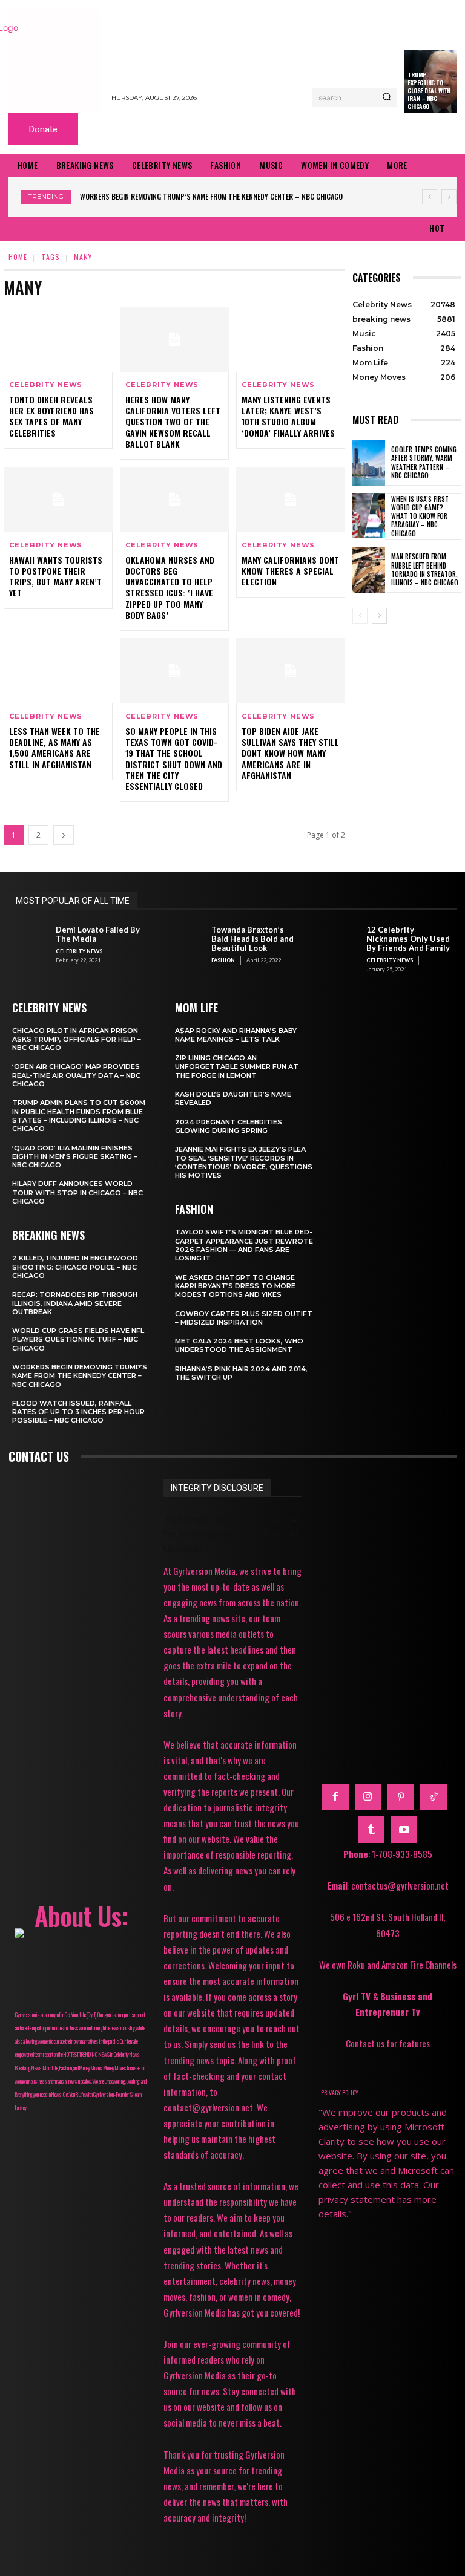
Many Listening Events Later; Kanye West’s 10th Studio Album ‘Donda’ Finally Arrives (288, 416)
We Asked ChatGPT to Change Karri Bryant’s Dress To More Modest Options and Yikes (235, 1286)
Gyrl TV (358, 1996)
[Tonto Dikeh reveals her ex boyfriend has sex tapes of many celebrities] (58, 339)
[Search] (387, 97)
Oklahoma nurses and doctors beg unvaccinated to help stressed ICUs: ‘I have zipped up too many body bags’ (170, 587)
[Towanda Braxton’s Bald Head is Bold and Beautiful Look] (185, 944)
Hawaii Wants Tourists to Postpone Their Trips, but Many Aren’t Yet (56, 576)
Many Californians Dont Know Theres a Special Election (290, 571)
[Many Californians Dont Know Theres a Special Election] (291, 500)
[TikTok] (434, 1797)
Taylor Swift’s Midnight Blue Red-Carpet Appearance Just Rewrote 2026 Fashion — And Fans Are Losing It (244, 1245)
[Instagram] (368, 1797)
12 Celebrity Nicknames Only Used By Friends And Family (408, 939)
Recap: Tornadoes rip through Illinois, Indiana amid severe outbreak (75, 1303)
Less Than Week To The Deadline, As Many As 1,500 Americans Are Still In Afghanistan (54, 748)
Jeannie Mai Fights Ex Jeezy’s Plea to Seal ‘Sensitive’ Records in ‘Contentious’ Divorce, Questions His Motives (244, 1162)
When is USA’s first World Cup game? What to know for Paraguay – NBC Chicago (420, 516)
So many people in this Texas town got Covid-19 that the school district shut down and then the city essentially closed (174, 758)
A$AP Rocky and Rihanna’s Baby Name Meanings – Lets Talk (236, 1035)
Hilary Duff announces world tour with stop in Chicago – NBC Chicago (77, 1192)
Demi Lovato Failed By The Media (98, 934)
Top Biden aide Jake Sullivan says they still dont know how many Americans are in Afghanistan (290, 753)
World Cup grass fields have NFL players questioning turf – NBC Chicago (78, 1339)
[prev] (430, 197)
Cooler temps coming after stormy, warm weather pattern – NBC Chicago (424, 462)
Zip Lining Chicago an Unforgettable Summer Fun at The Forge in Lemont (237, 1067)
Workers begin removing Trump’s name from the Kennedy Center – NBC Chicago (211, 196)
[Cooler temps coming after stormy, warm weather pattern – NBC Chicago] (369, 463)
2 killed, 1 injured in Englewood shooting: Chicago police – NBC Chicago (75, 1267)
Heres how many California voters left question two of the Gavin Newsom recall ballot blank (173, 422)
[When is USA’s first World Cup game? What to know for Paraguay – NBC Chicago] (369, 516)
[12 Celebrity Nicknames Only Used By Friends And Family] (340, 944)
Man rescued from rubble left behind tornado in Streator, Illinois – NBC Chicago (425, 569)
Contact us (39, 1456)
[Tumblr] (371, 1830)
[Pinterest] (401, 1797)
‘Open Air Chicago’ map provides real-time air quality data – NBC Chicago (76, 1075)
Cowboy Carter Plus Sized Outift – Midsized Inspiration (244, 1318)
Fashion (223, 960)
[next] (449, 197)
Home (18, 257)
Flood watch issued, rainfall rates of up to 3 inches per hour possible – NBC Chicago (78, 1412)
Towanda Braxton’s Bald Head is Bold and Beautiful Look (252, 939)
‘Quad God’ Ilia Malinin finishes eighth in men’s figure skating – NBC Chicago (75, 1157)
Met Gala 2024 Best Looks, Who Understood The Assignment (239, 1345)
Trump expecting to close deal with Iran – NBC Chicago (429, 90)
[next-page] (64, 835)
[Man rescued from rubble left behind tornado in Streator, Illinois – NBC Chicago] (369, 570)
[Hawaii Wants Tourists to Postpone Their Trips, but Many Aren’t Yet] (58, 500)
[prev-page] (360, 616)
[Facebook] (335, 1797)
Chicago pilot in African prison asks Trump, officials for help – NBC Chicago (77, 1039)
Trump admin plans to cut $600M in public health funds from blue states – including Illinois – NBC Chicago (79, 1116)
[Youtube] (404, 1830)
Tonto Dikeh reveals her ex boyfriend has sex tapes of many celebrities (51, 416)
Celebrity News (46, 385)
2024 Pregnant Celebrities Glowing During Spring (229, 1126)
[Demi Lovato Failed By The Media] (29, 944)
